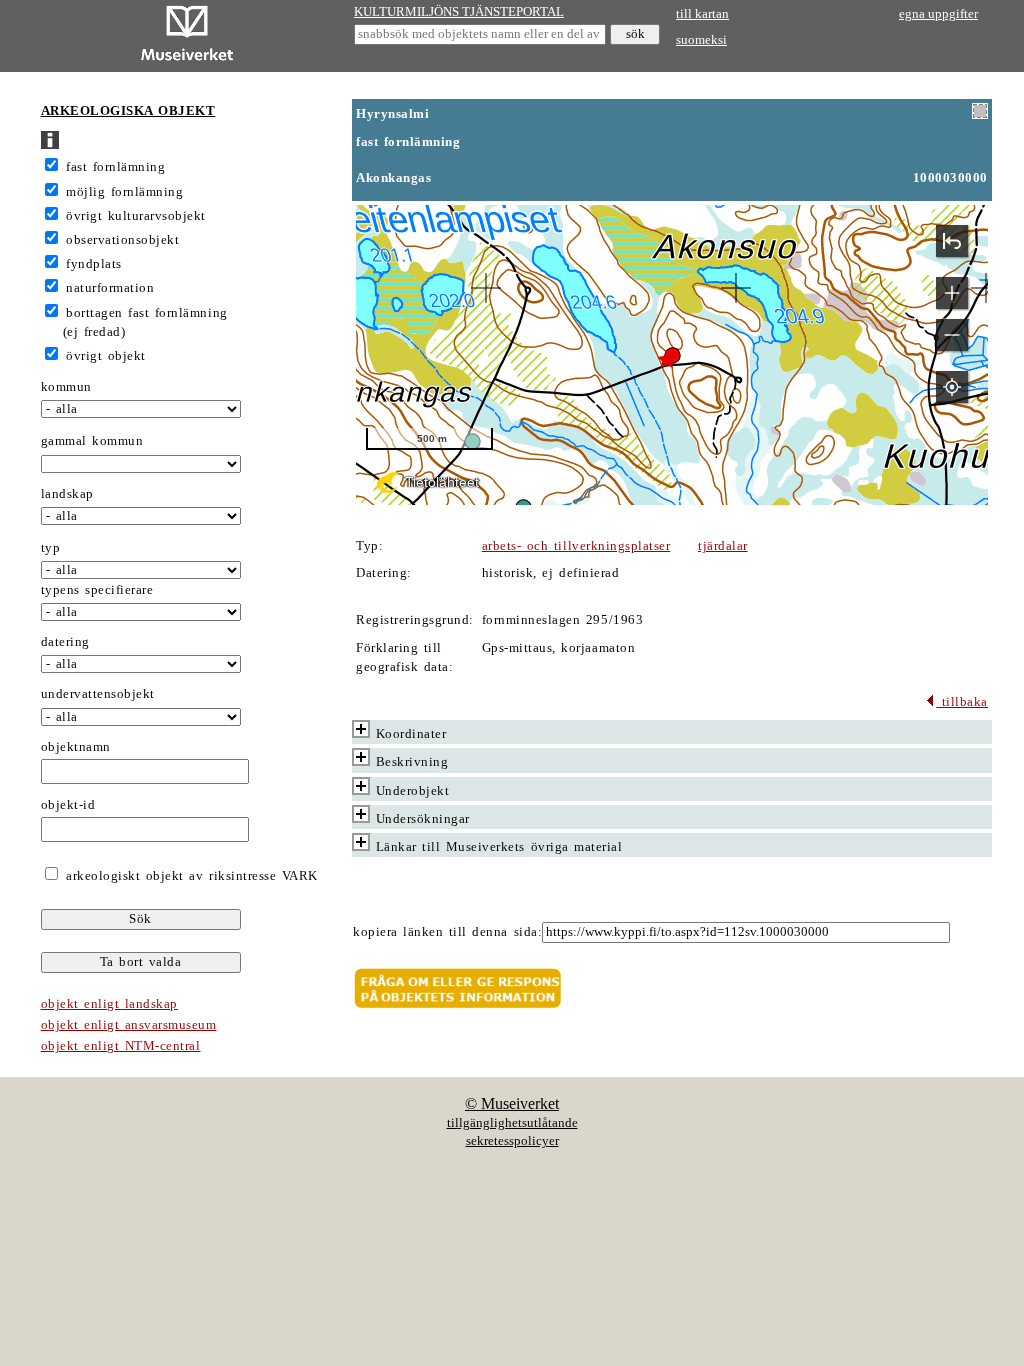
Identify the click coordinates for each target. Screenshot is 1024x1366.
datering (65, 642)
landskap (67, 494)
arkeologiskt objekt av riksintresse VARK (189, 876)
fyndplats (94, 264)
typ (51, 548)
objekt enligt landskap (109, 1004)
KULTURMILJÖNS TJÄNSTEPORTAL (459, 12)
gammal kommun (92, 441)
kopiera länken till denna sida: (447, 932)
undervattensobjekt (98, 694)
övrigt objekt (106, 356)
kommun (66, 387)
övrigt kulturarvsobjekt (136, 216)
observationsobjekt (122, 240)
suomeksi (701, 40)
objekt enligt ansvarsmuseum (129, 1025)
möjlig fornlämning (124, 192)
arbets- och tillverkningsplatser (576, 546)
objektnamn (76, 747)
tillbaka (962, 702)
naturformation (110, 288)
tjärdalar (723, 546)
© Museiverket (512, 1103)
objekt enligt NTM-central (121, 1046)
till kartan (702, 14)
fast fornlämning (115, 167)
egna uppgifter (938, 14)
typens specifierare (97, 590)
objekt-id (68, 805)
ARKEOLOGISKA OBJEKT (128, 111)
